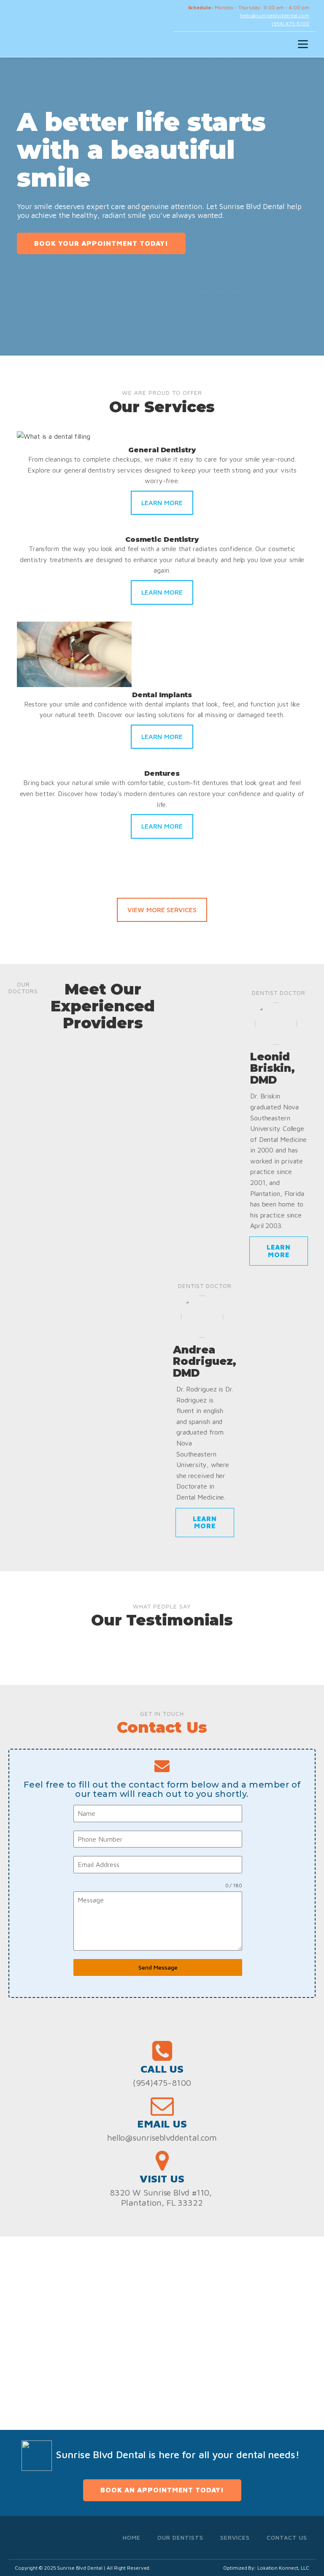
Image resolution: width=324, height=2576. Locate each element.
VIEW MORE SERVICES (162, 910)
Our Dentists (180, 2537)
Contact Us (287, 2537)
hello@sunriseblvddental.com (275, 15)
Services (235, 2537)
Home (132, 2537)
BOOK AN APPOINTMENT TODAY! (162, 2490)
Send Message (158, 1967)
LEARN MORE (162, 503)
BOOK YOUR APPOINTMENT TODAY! (101, 243)
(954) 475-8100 (290, 23)
